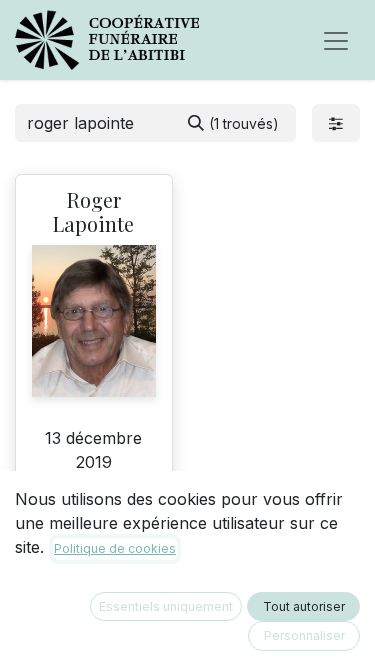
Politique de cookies (115, 548)
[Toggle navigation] (336, 40)
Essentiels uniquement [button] (166, 606)
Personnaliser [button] (304, 635)
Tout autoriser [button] (304, 606)
